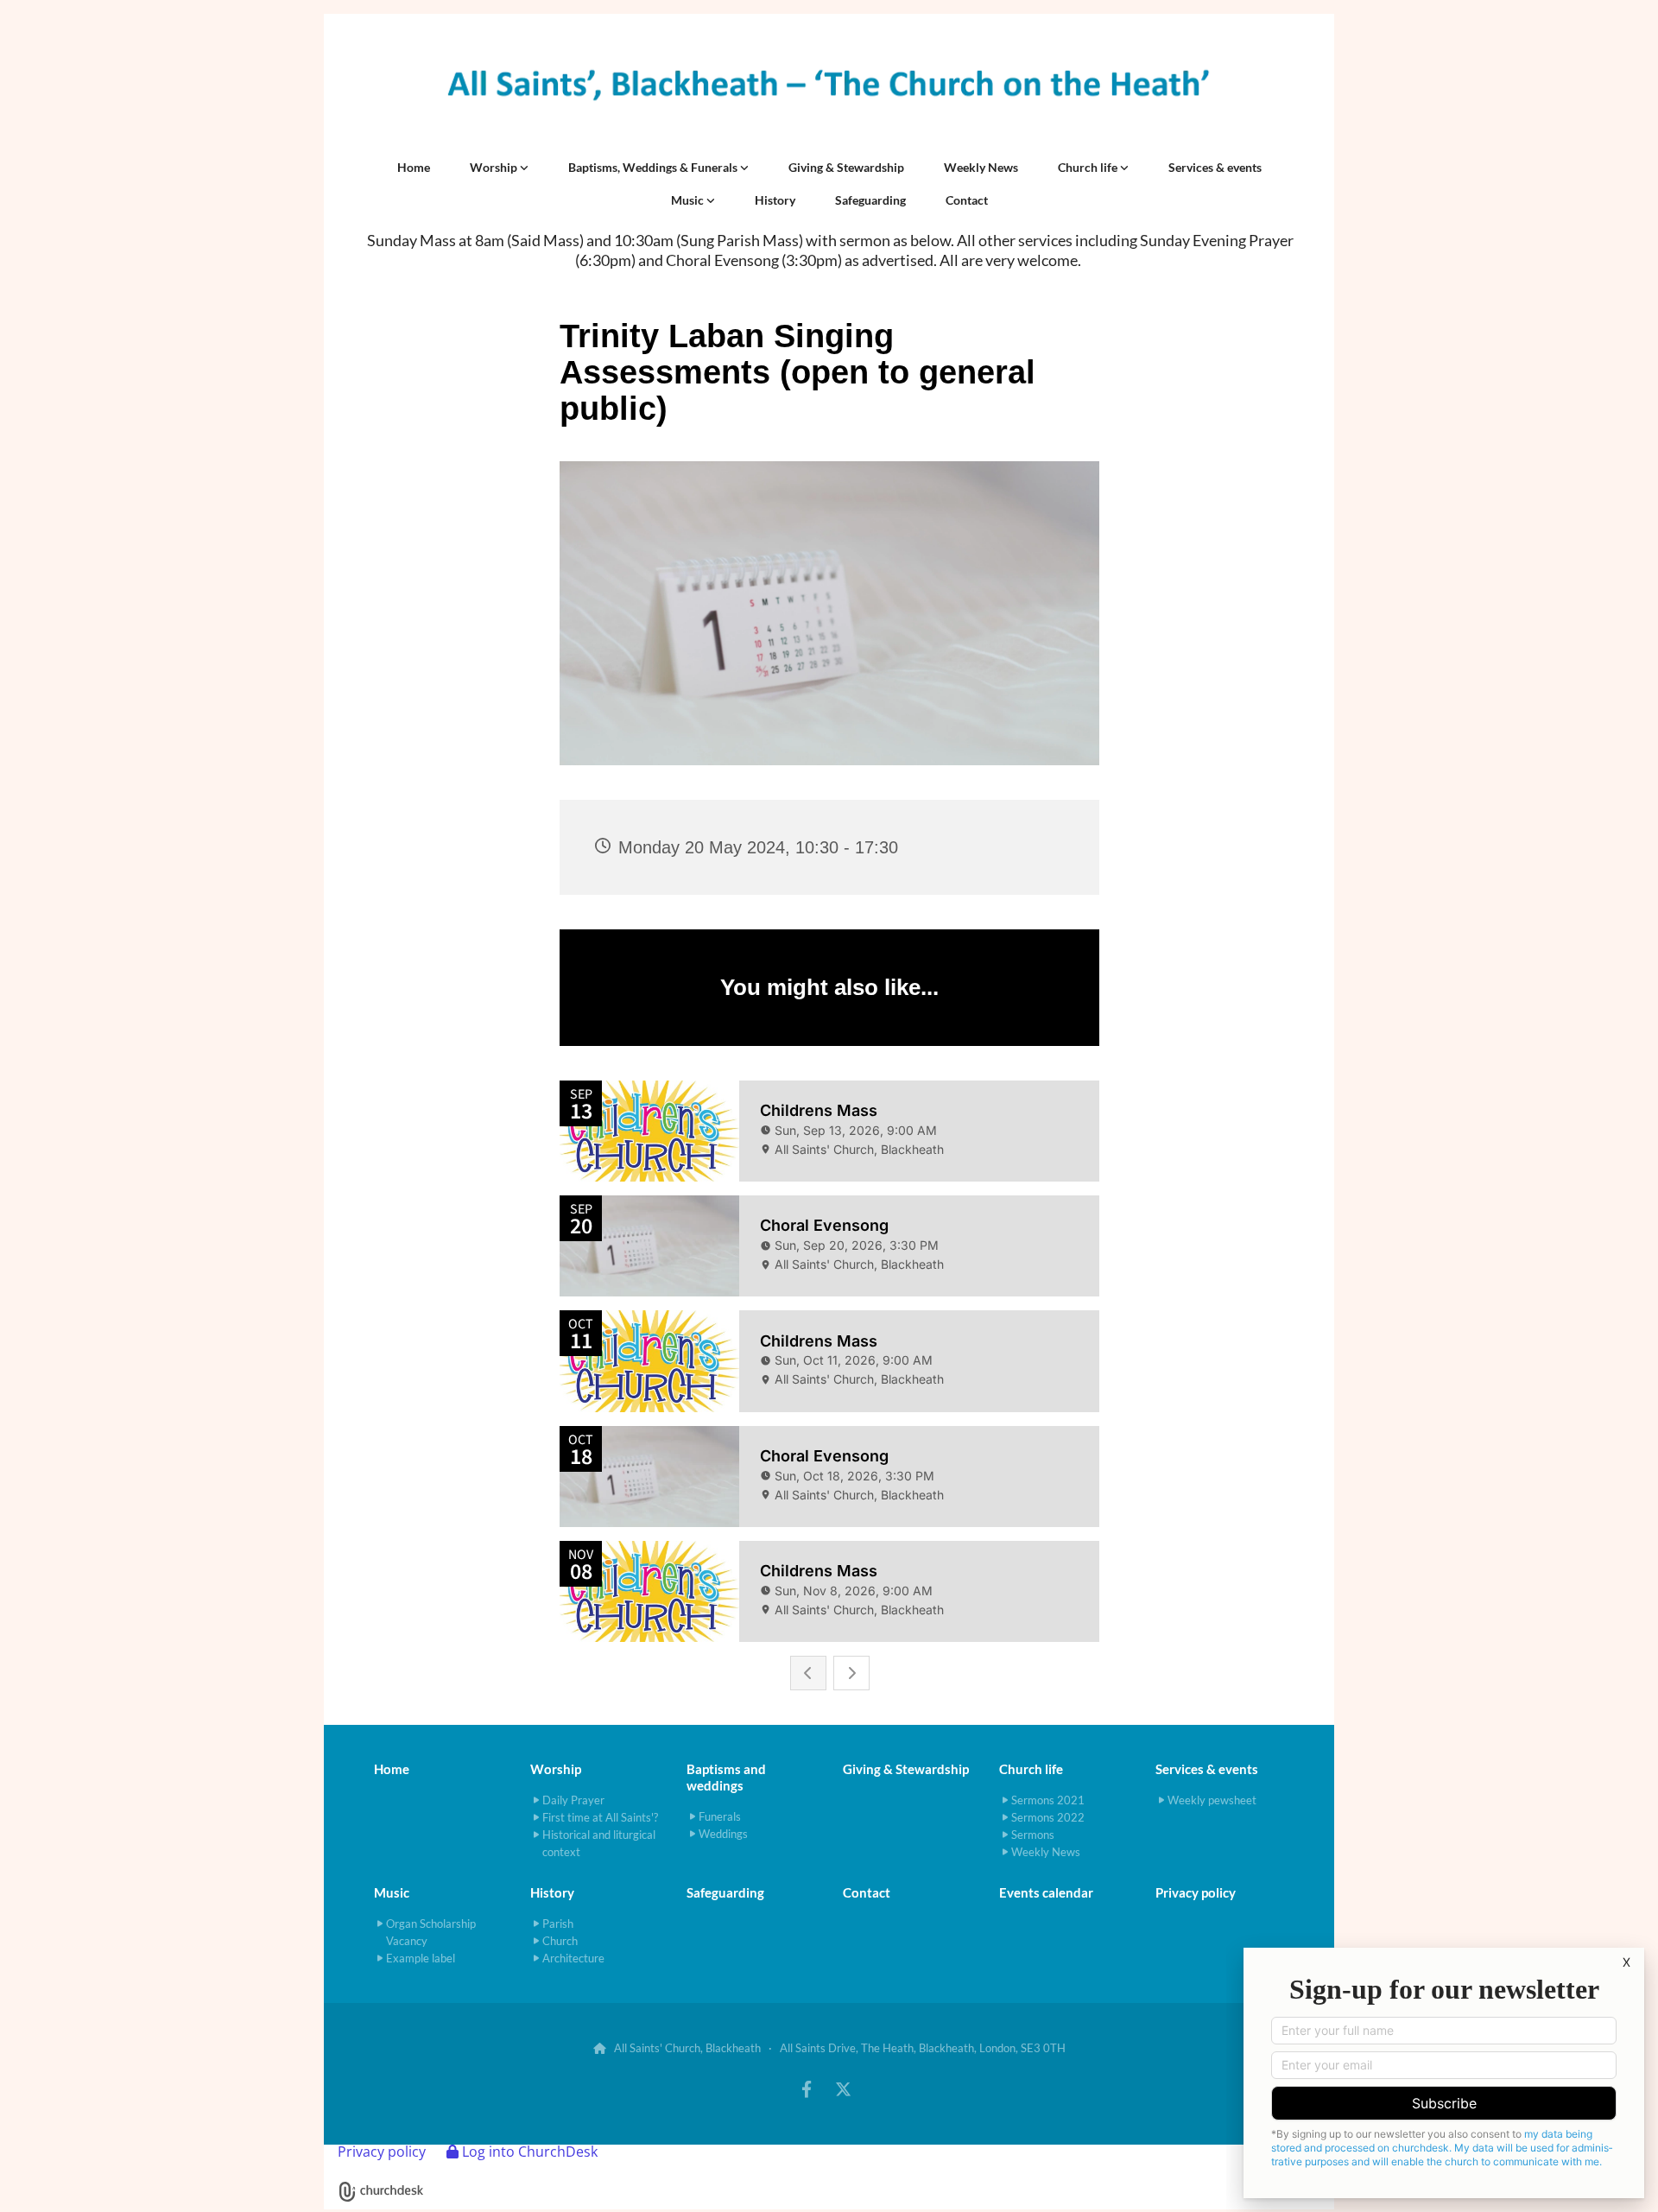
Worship (495, 167)
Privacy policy (1196, 1892)
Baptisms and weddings (726, 1777)
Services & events (1215, 167)
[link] (499, 168)
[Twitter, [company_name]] (843, 2088)
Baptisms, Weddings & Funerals (654, 167)
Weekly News (981, 167)
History (775, 200)
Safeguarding (870, 200)
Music (689, 200)
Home (414, 167)
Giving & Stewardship (846, 167)
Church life (1089, 167)
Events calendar (1046, 1892)
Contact (967, 200)
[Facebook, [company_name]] (807, 2088)
